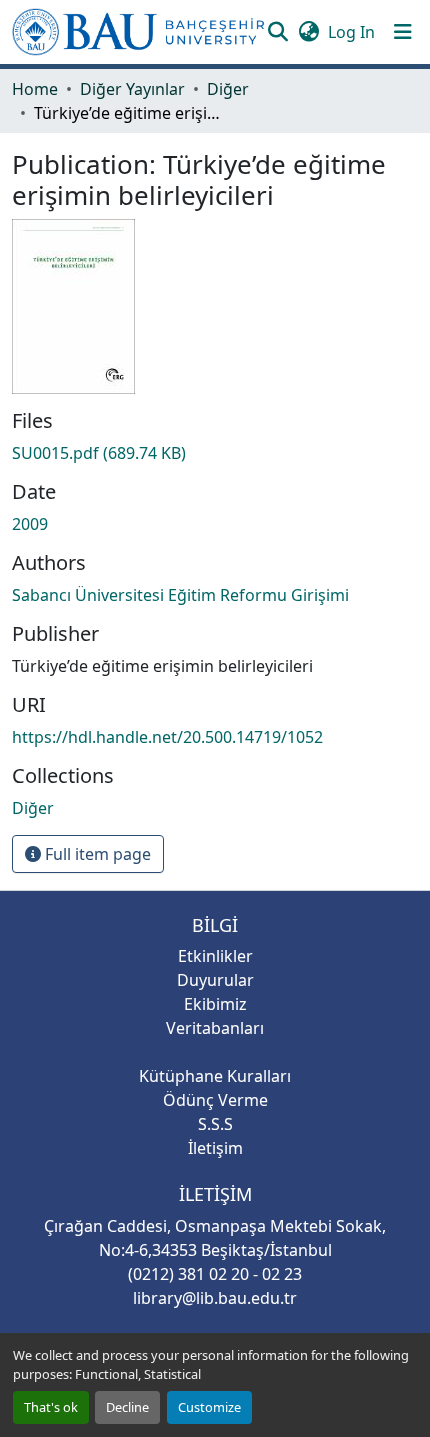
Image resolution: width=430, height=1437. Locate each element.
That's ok (51, 1407)
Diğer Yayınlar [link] (132, 89)
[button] (138, 32)
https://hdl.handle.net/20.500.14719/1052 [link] (167, 737)
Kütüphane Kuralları (215, 1076)
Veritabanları (215, 1028)
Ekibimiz (215, 1004)
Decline (127, 1407)
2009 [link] (30, 524)
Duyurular (215, 980)
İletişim (215, 1148)
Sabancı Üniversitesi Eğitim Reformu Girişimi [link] (180, 595)
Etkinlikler (215, 956)
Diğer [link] (228, 89)
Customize (209, 1407)
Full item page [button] (96, 854)
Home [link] (35, 89)
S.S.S (215, 1124)
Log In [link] (351, 32)
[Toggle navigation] (403, 32)
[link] (215, 453)
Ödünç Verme (215, 1100)
